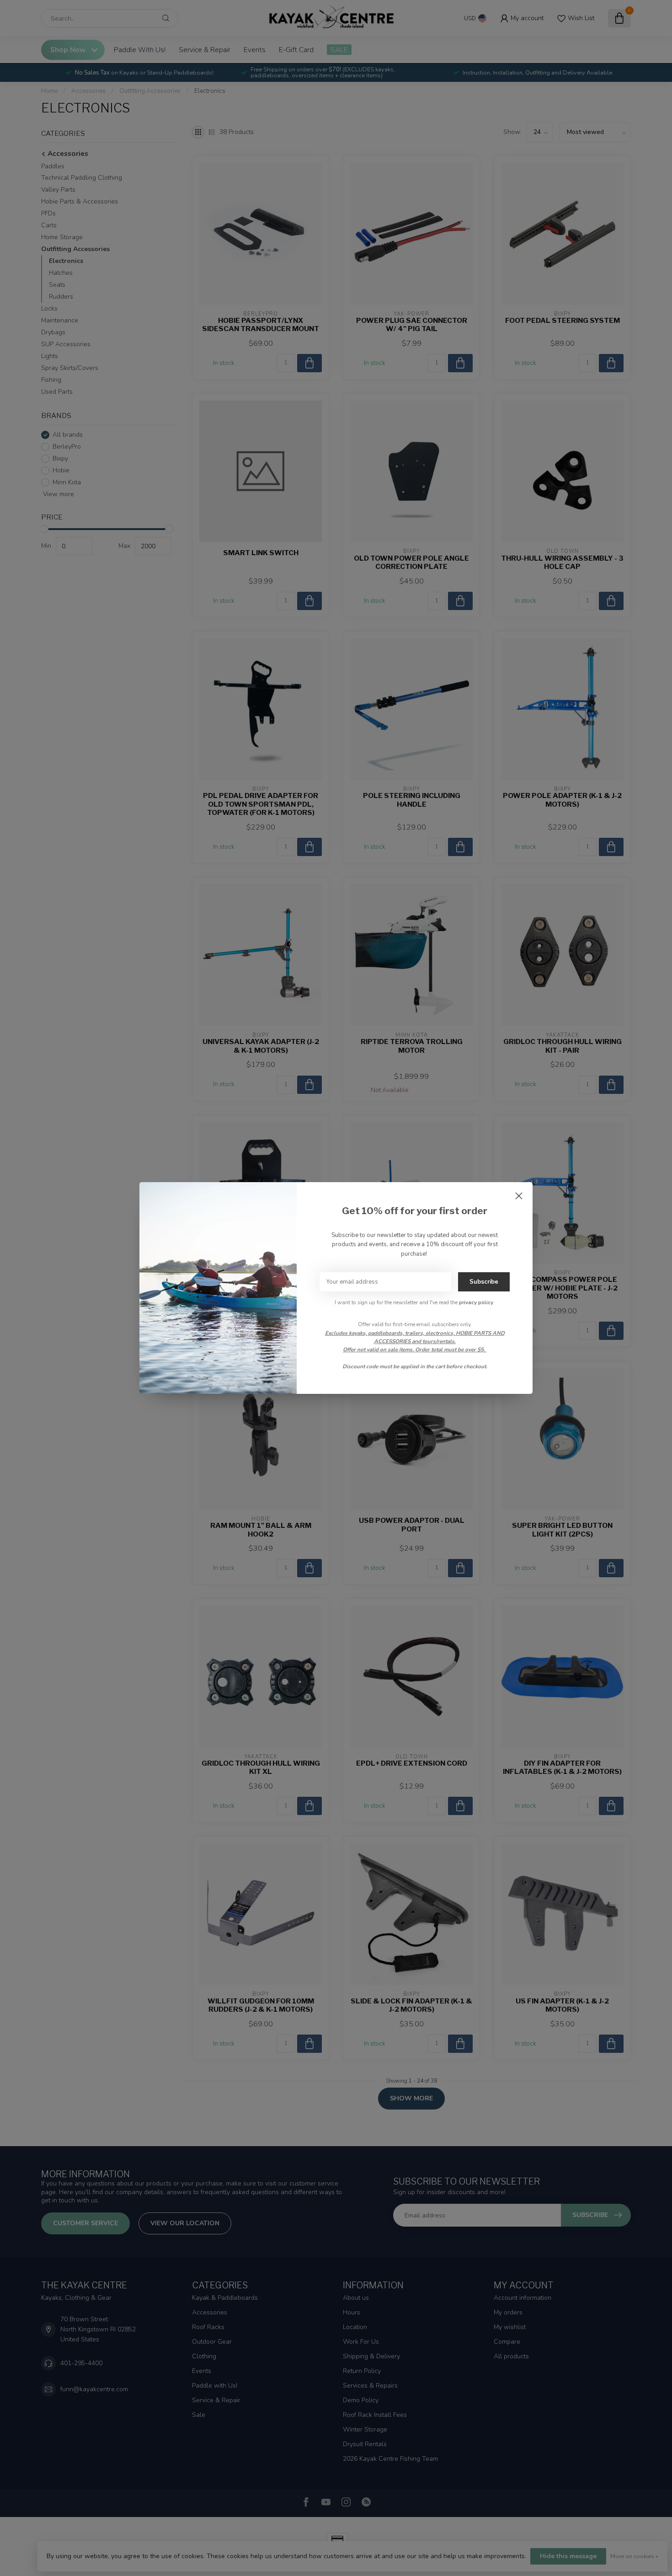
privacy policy (476, 1302)
